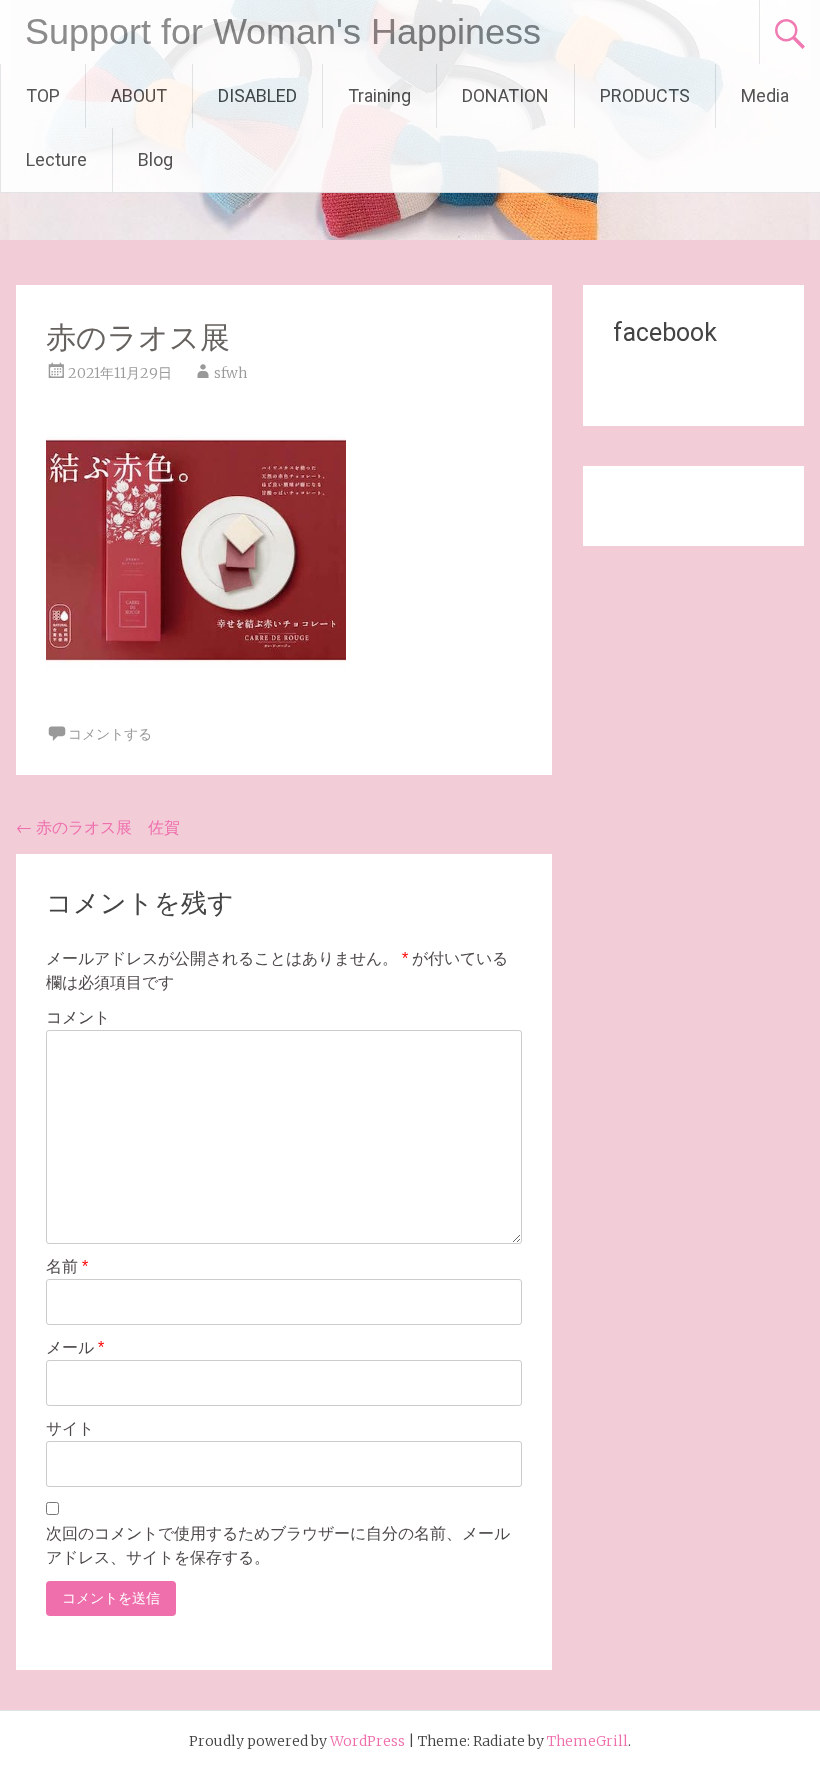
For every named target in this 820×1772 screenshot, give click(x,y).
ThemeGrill (587, 1741)
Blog (155, 159)
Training (379, 95)
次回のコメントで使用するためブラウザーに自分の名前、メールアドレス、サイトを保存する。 (278, 1545)
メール (75, 1347)
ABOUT (139, 95)
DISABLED (257, 95)
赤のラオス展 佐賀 (98, 827)
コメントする (110, 734)
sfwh (230, 373)
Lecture (56, 159)
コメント (78, 1017)
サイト (70, 1428)
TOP (43, 95)
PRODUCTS (645, 95)
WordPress (367, 1741)
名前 (67, 1266)
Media (765, 95)
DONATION (505, 95)
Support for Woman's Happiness (283, 31)
